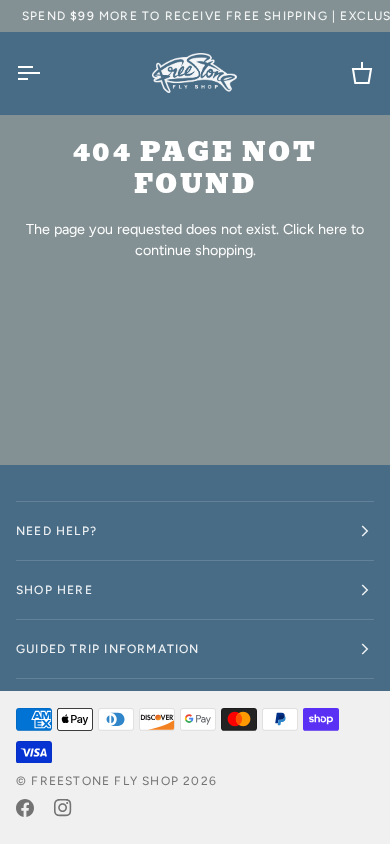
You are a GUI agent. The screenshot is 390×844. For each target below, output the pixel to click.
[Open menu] (46, 73)
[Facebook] (25, 808)
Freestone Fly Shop (105, 781)
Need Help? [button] (56, 531)
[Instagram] (63, 808)
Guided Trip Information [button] (108, 649)
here (332, 229)
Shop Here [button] (54, 590)
